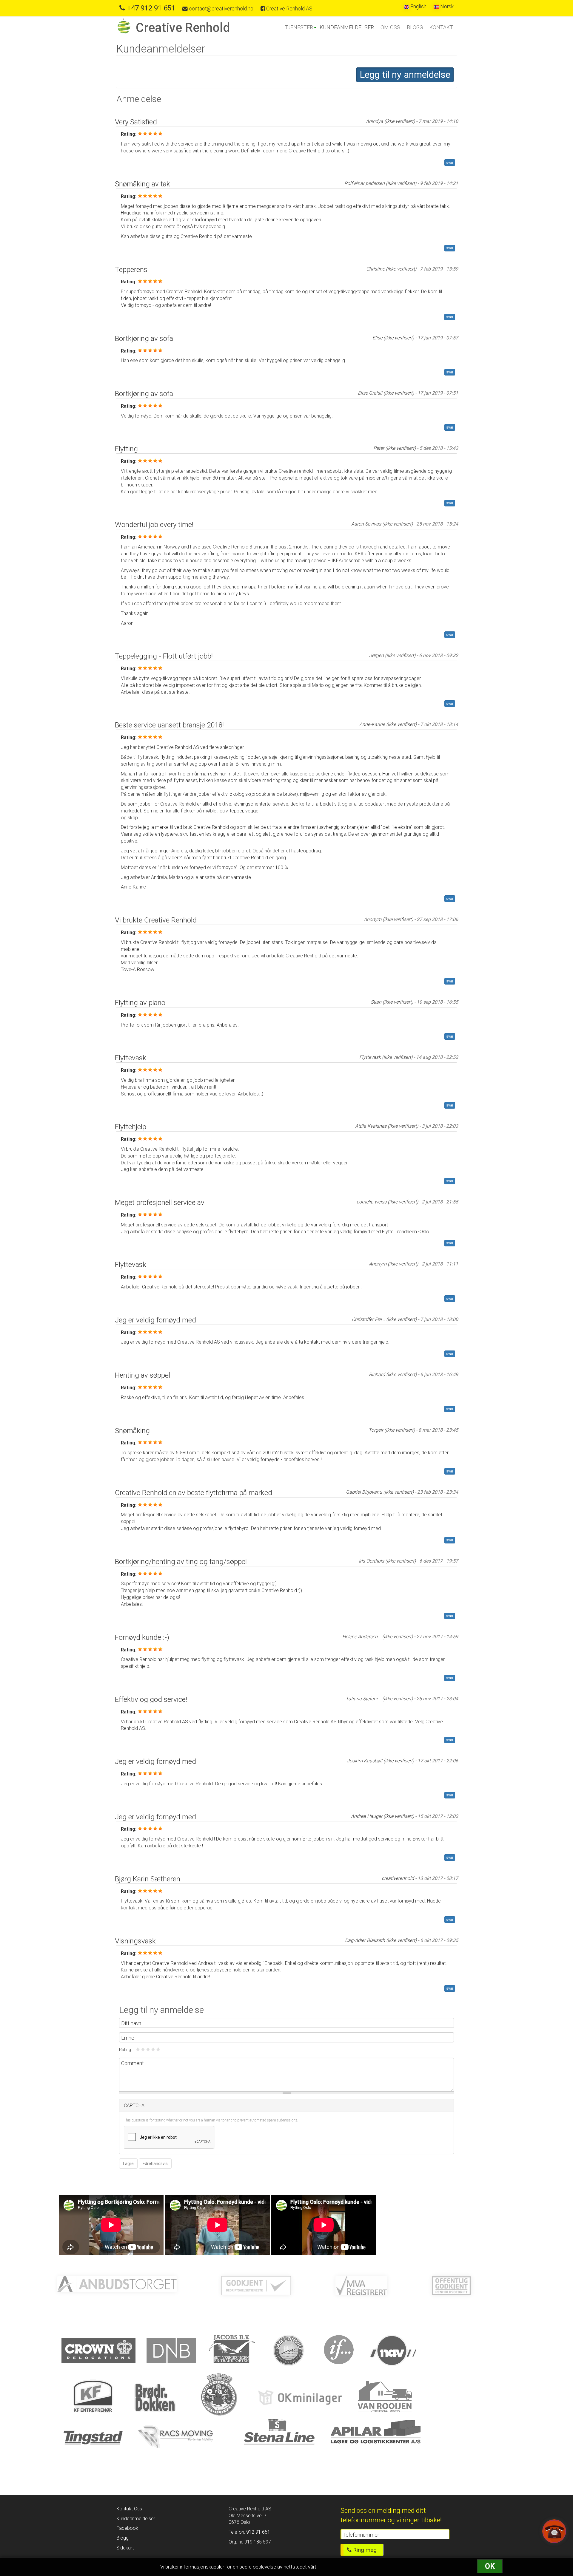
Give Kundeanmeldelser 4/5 (153, 2049)
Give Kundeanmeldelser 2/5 (143, 2049)
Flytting (126, 449)
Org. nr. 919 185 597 (250, 2542)
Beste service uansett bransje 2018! (169, 725)
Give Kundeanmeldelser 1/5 (138, 2049)
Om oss (390, 27)
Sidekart (125, 2548)
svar (450, 163)
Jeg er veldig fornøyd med (155, 1320)
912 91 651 (258, 2532)
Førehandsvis (155, 2164)
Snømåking (132, 1431)
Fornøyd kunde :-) (142, 1637)
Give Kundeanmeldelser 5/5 (158, 2049)
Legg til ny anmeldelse (405, 75)
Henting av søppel (143, 1375)
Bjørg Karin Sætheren (148, 1879)
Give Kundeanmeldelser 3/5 (148, 2049)
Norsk (446, 7)
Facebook (127, 2528)
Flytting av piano (140, 1003)
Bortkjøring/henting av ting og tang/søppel (181, 1562)
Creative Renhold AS (289, 9)
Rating (125, 2050)
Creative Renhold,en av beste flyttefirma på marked (194, 1493)
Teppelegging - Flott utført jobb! (164, 656)
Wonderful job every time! (154, 525)
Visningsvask (135, 1941)
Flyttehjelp (131, 1127)
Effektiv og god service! (151, 1699)
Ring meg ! (366, 2550)
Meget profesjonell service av (160, 1203)
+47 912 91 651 (150, 8)
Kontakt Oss (129, 2509)
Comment (133, 2063)
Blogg (415, 27)
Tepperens (131, 270)
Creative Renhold (183, 27)
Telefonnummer (361, 2535)
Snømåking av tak (143, 184)
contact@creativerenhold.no (221, 9)
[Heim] (126, 26)
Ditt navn (131, 2023)
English (418, 7)
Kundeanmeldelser (347, 27)
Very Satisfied (136, 122)
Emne (128, 2038)
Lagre (128, 2164)
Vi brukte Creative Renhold (156, 920)
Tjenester (299, 27)
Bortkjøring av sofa (144, 339)
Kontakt (441, 27)
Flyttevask (131, 1058)
